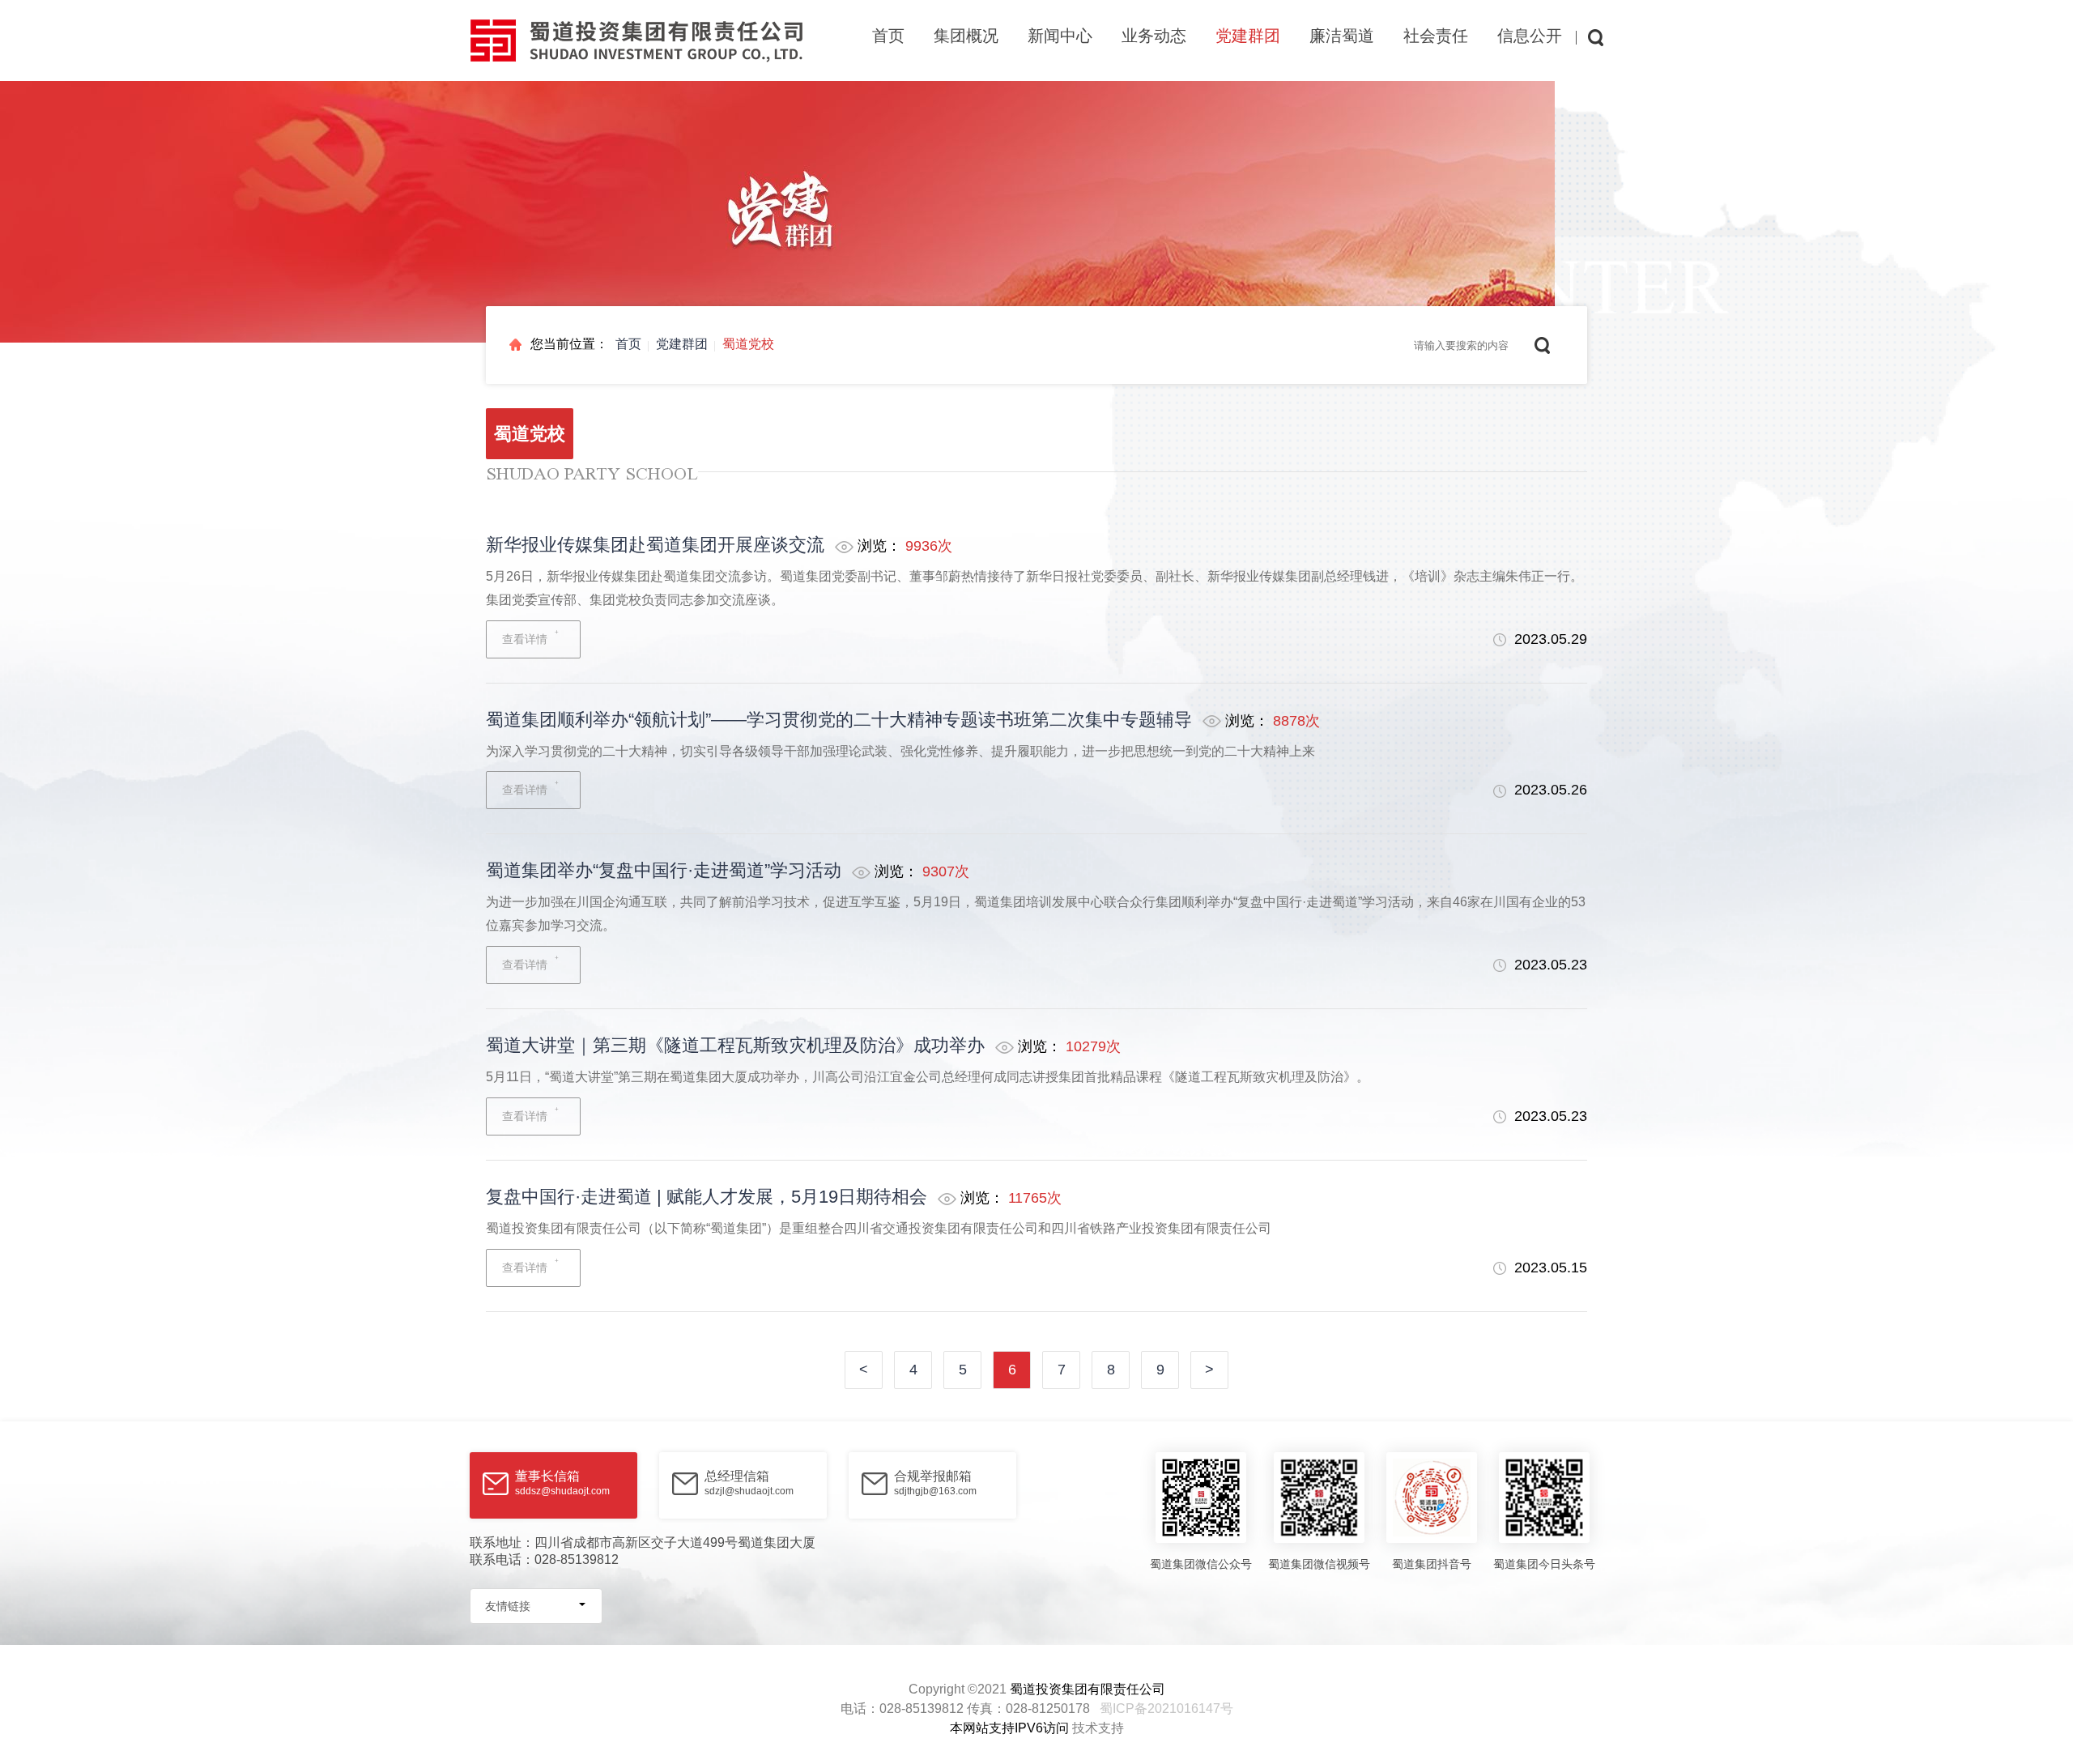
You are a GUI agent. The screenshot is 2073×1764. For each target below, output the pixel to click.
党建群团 (682, 344)
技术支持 (1098, 1728)
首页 (888, 36)
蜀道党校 (748, 344)
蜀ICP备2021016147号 (1166, 1709)
